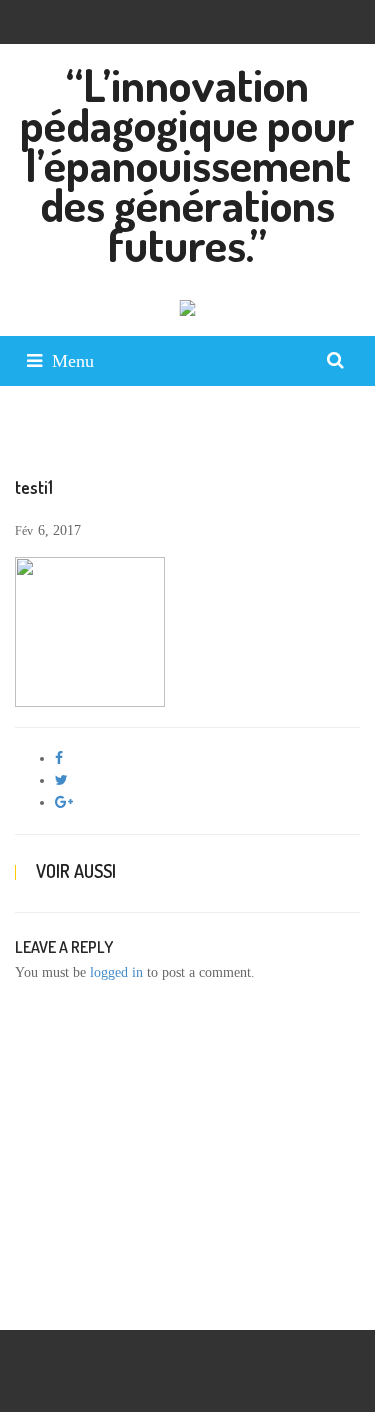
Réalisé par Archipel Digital (93, 1298)
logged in (116, 972)
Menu (73, 361)
